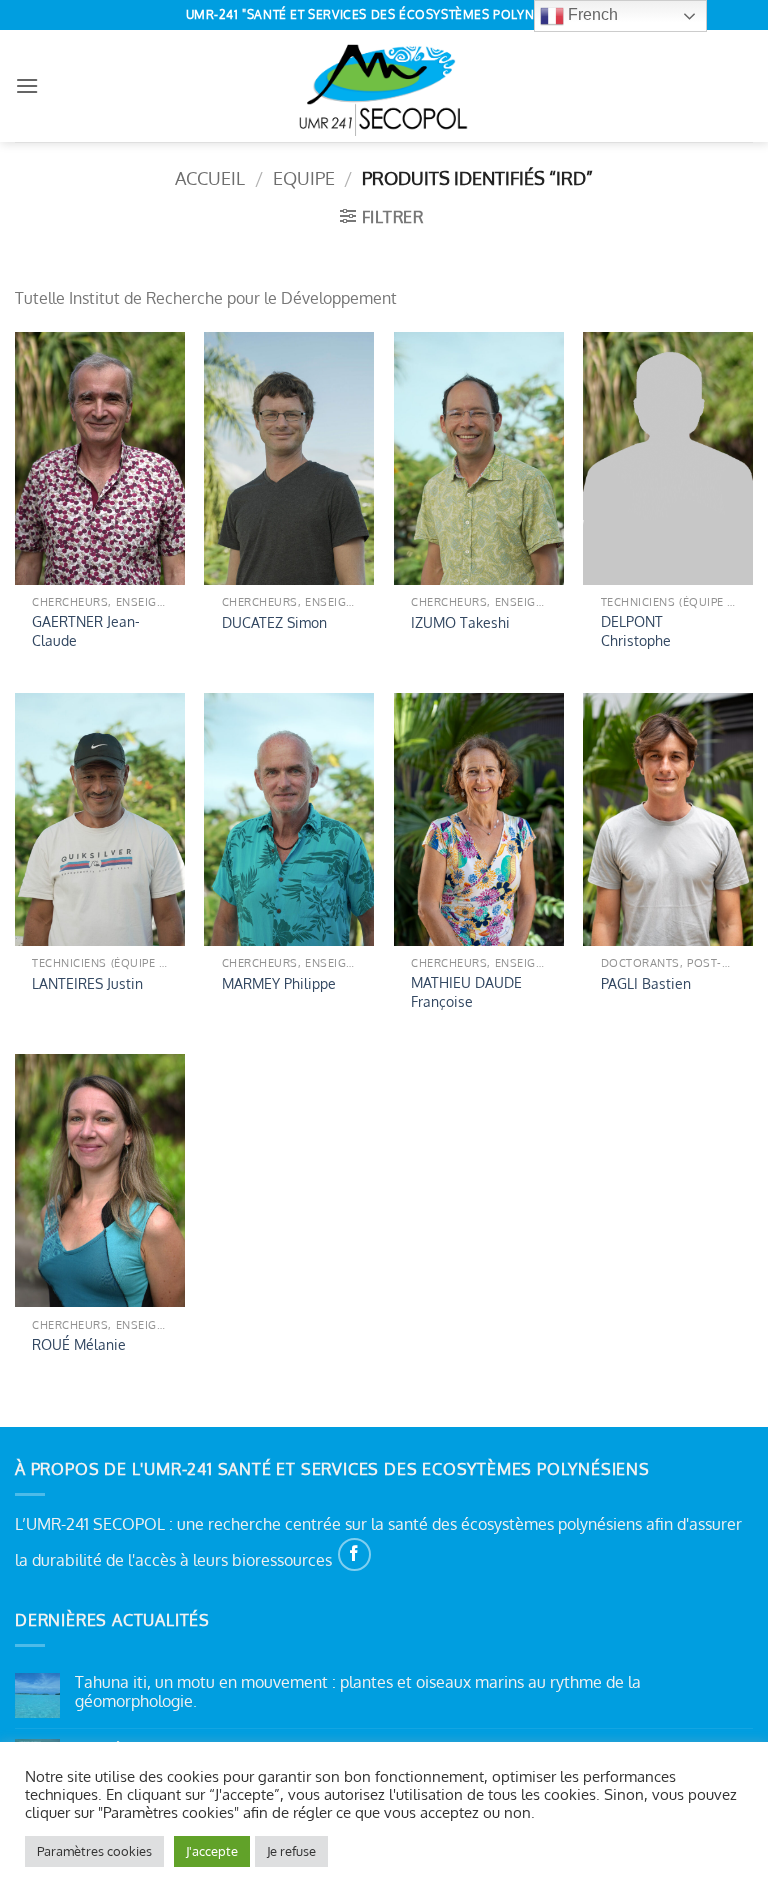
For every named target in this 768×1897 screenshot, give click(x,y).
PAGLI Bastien (646, 983)
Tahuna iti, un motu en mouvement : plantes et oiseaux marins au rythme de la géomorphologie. (358, 1692)
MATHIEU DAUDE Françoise (466, 991)
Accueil (210, 177)
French (591, 14)
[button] (27, 85)
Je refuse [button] (291, 1851)
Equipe (304, 177)
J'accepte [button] (212, 1851)
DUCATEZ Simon (274, 622)
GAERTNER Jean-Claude (86, 630)
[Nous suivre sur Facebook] (354, 1554)
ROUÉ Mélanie (79, 1344)
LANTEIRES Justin (87, 983)
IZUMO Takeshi (460, 622)
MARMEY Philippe (279, 983)
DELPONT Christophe (636, 630)
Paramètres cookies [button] (94, 1851)
